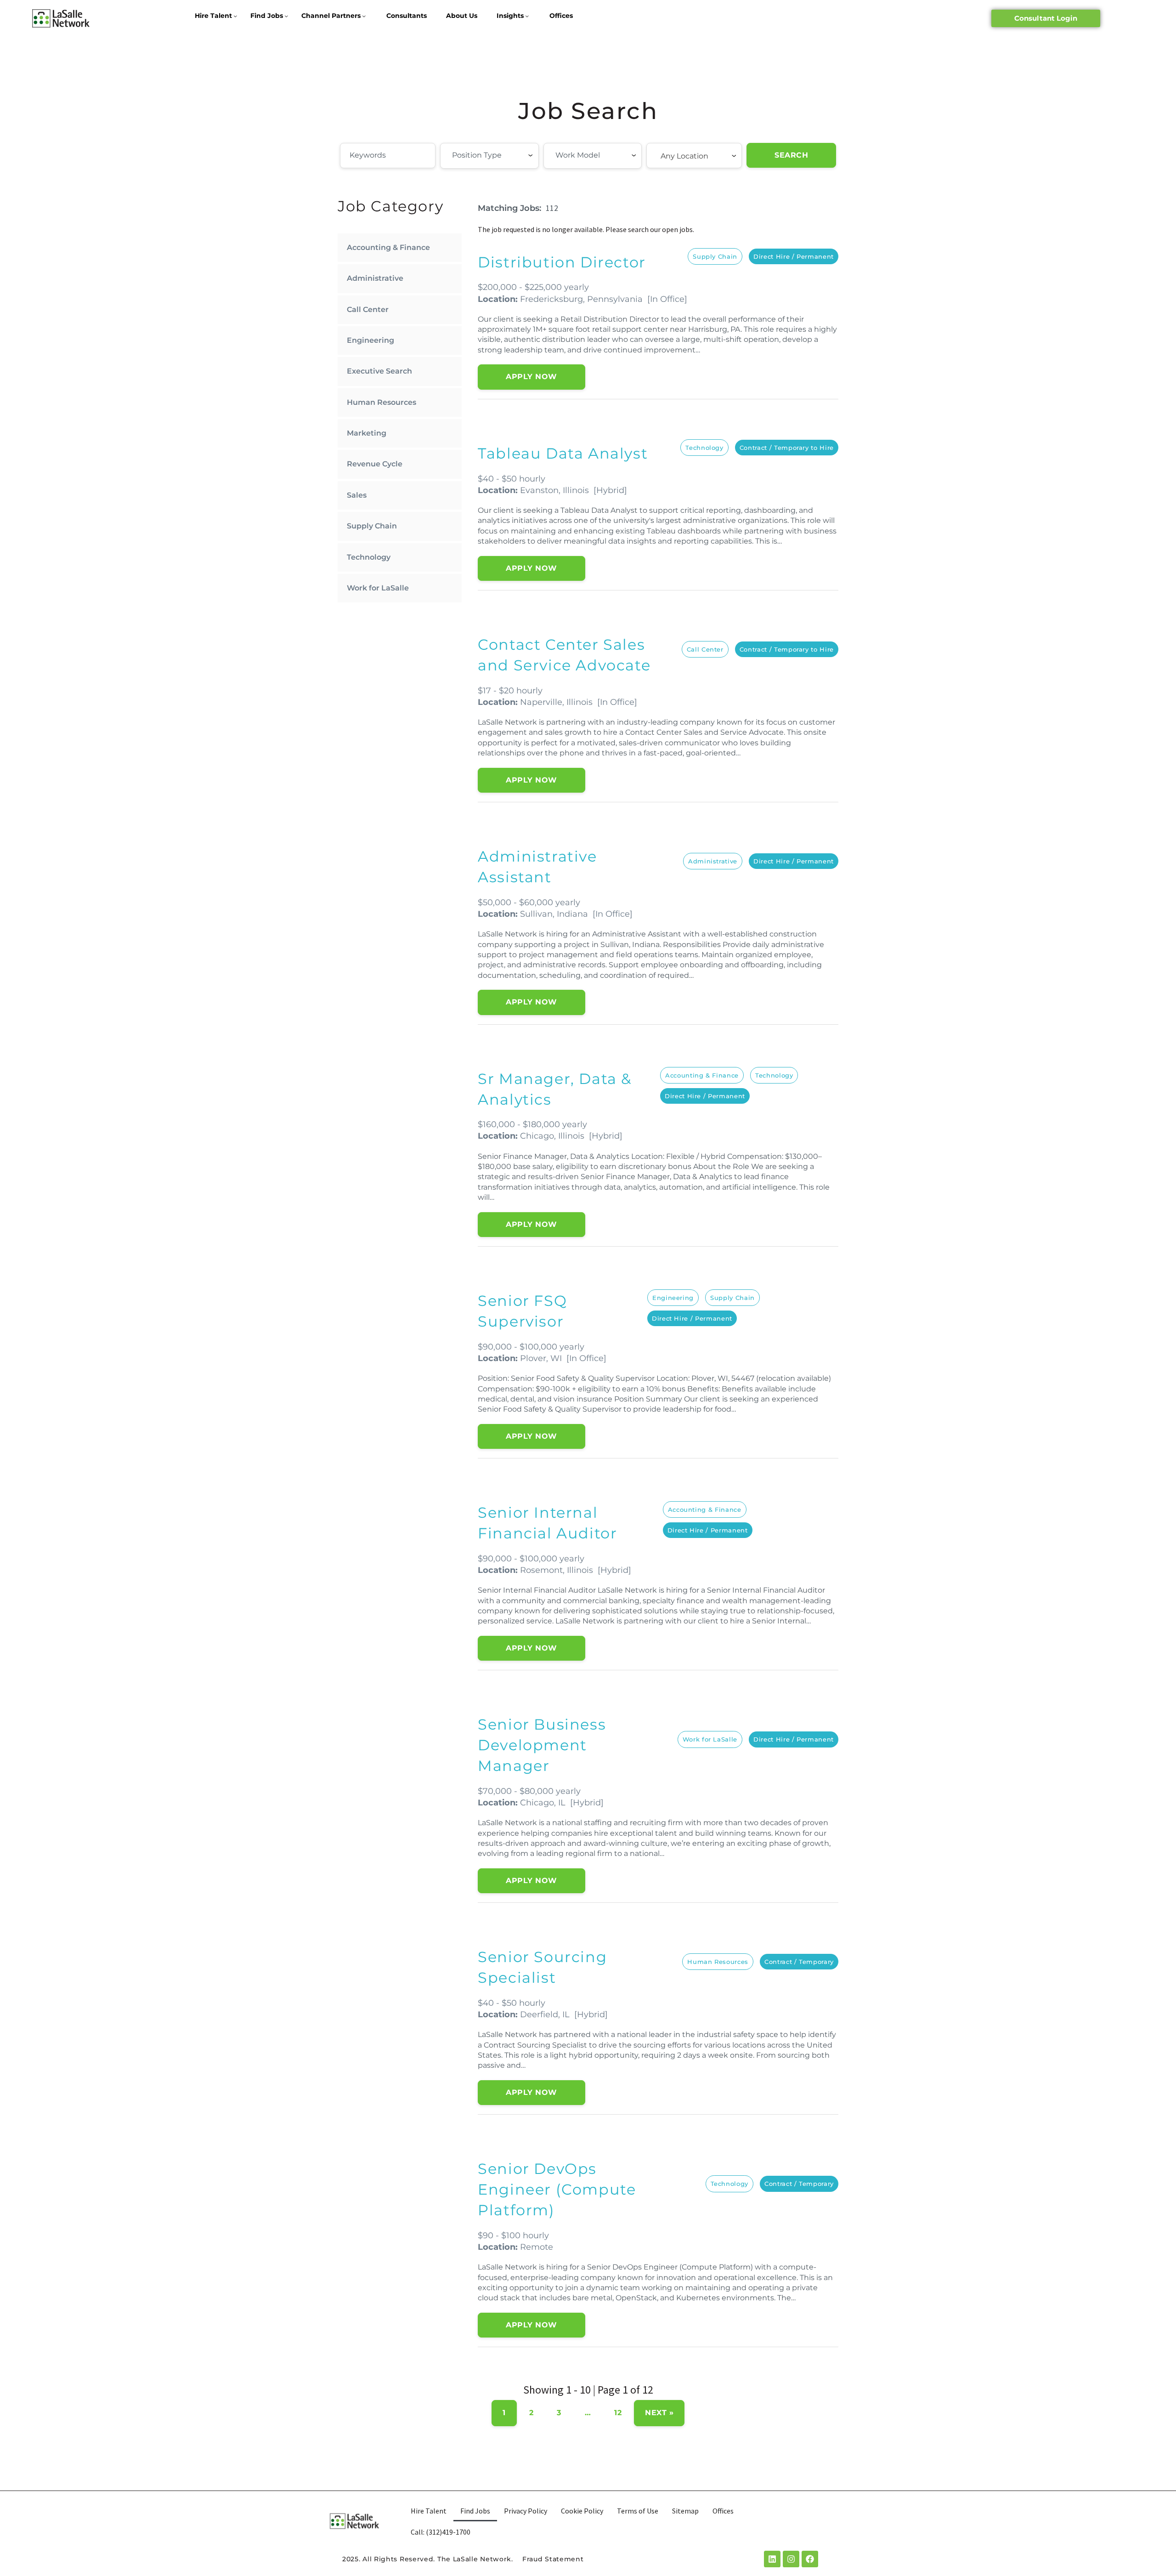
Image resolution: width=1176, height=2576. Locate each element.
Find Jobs (267, 16)
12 (618, 2413)
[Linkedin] (772, 2559)
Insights (510, 16)
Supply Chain (372, 526)
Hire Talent (213, 16)
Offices (561, 16)
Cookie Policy (582, 2511)
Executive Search (379, 371)
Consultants (407, 16)
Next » (659, 2413)
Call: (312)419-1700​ (441, 2532)
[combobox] (489, 156)
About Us (462, 16)
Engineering (370, 340)
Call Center (368, 309)
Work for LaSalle (378, 588)
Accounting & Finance (388, 247)
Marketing (367, 433)
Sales (357, 495)
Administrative (375, 278)
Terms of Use (638, 2511)
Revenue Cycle (375, 464)
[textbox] (503, 155)
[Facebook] (810, 2559)
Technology (369, 557)
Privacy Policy (526, 2511)
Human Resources (382, 402)
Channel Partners (331, 16)
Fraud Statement (553, 2559)
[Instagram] (791, 2559)
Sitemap (685, 2511)
